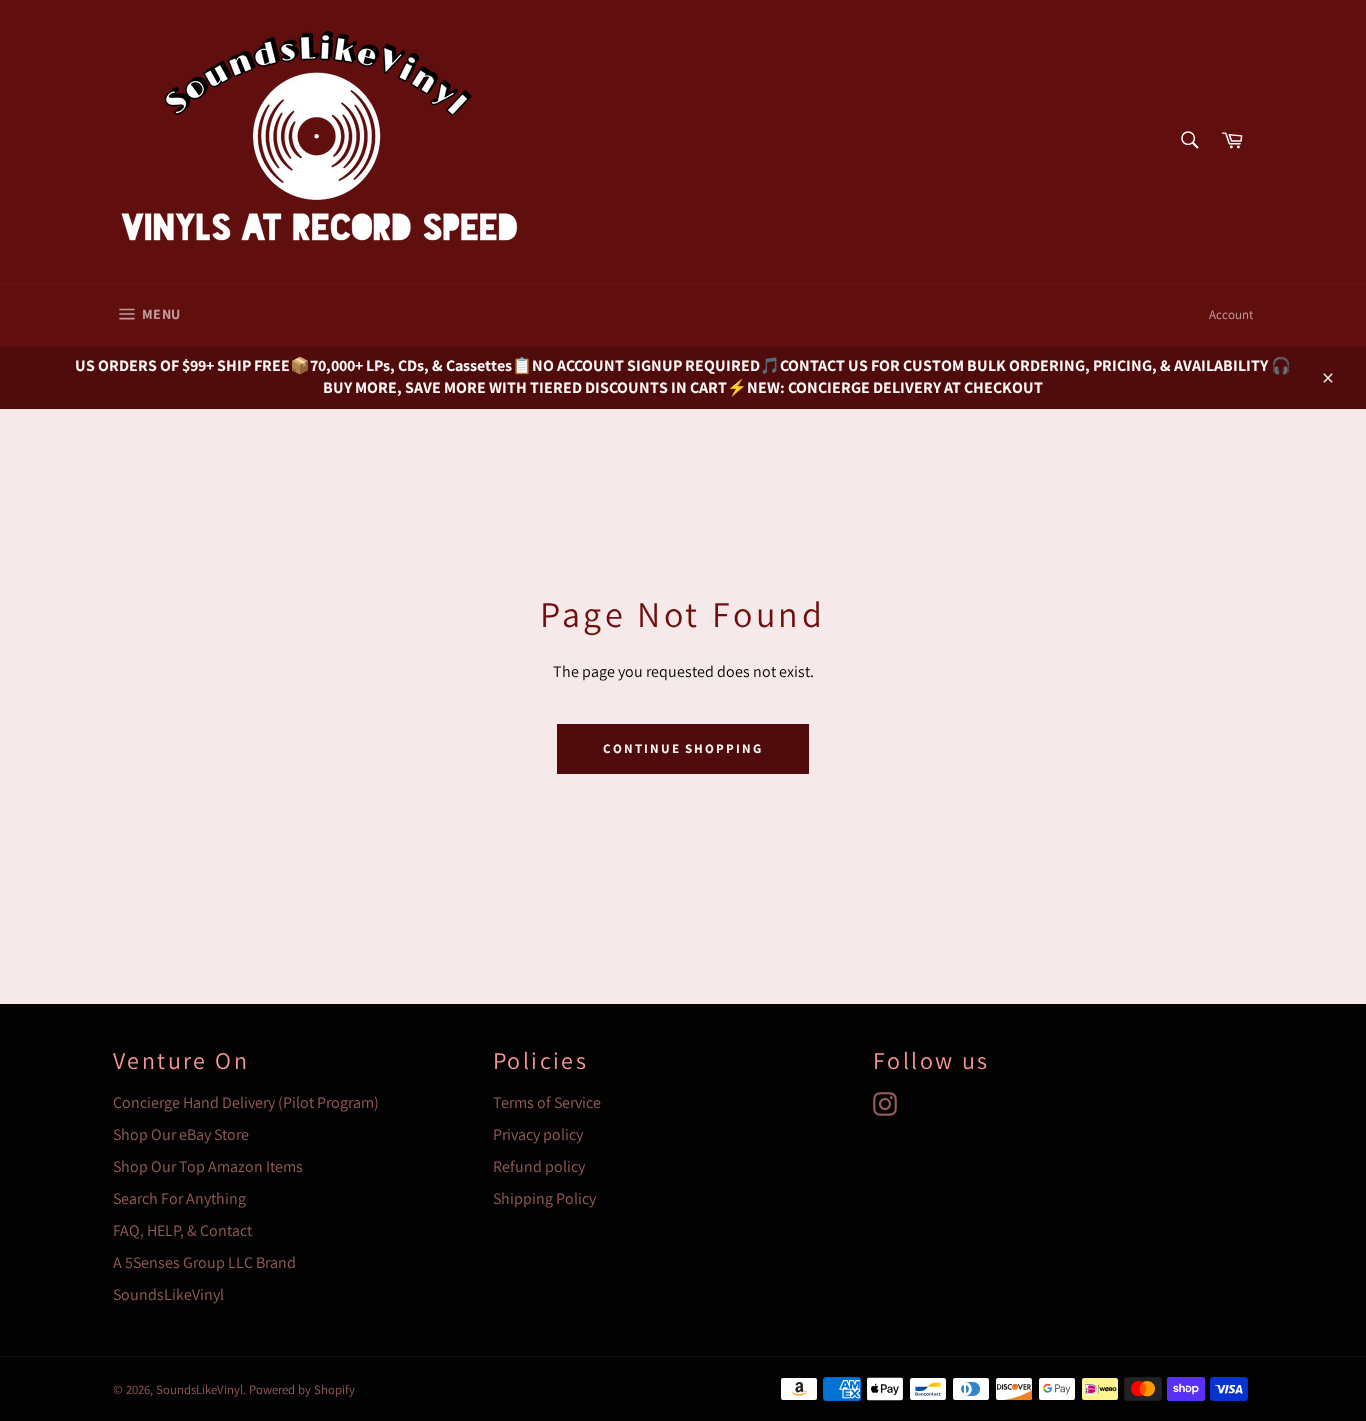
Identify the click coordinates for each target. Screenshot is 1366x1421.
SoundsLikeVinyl (168, 1294)
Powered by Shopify (302, 1389)
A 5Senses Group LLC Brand (204, 1262)
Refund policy (539, 1166)
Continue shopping (683, 748)
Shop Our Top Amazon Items (208, 1166)
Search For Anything (179, 1198)
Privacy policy (538, 1134)
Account (1231, 314)
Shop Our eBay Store (181, 1134)
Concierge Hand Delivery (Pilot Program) (246, 1102)
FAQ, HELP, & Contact (182, 1230)
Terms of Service (547, 1102)
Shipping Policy (544, 1198)
